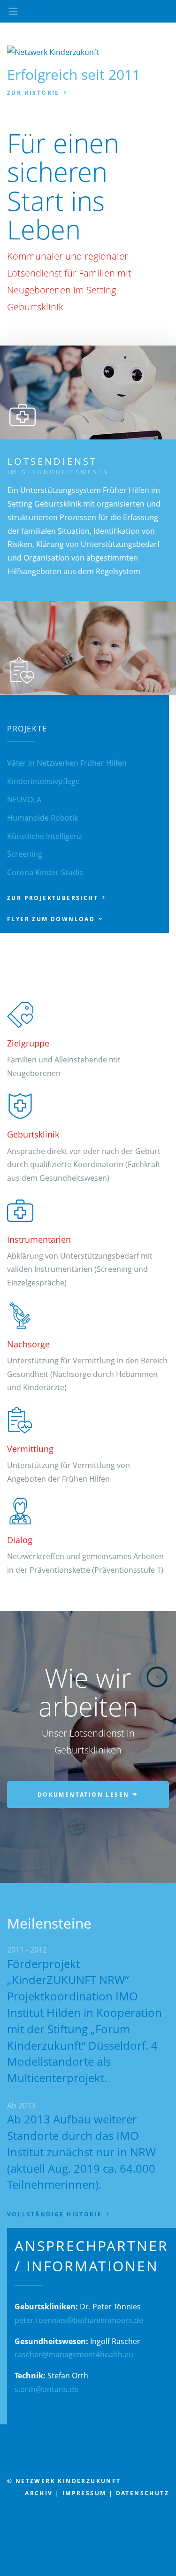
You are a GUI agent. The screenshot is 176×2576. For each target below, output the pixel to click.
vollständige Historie (56, 2214)
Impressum (84, 2493)
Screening (25, 854)
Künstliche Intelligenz (44, 836)
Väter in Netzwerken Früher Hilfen (67, 763)
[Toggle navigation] (13, 11)
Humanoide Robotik (42, 818)
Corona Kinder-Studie (45, 872)
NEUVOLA (24, 800)
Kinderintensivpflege (43, 781)
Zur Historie (34, 93)
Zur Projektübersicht (54, 898)
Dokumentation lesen (85, 1795)
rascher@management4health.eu (74, 2354)
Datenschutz (142, 2493)
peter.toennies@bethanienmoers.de (79, 2320)
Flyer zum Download (52, 919)
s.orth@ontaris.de (46, 2389)
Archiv (39, 2493)
